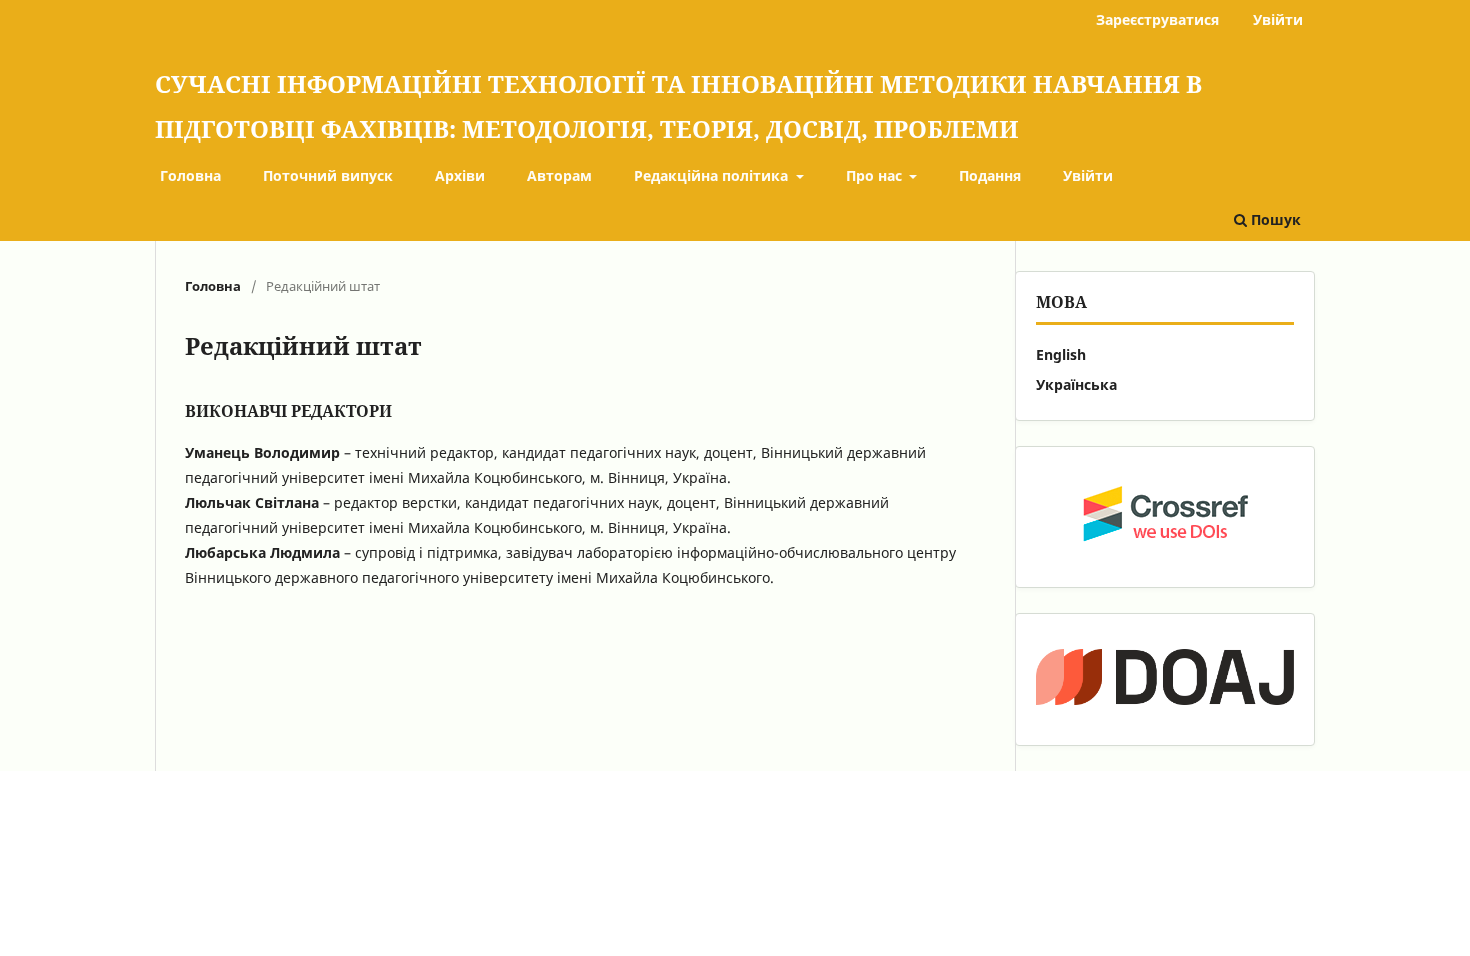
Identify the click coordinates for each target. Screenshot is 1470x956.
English (1061, 354)
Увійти (1088, 175)
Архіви (460, 175)
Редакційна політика (713, 175)
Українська (1076, 384)
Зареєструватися (1157, 19)
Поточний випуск (328, 175)
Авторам (559, 175)
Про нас (876, 175)
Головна (190, 175)
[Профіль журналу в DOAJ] (1165, 679)
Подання (990, 175)
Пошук (1274, 219)
